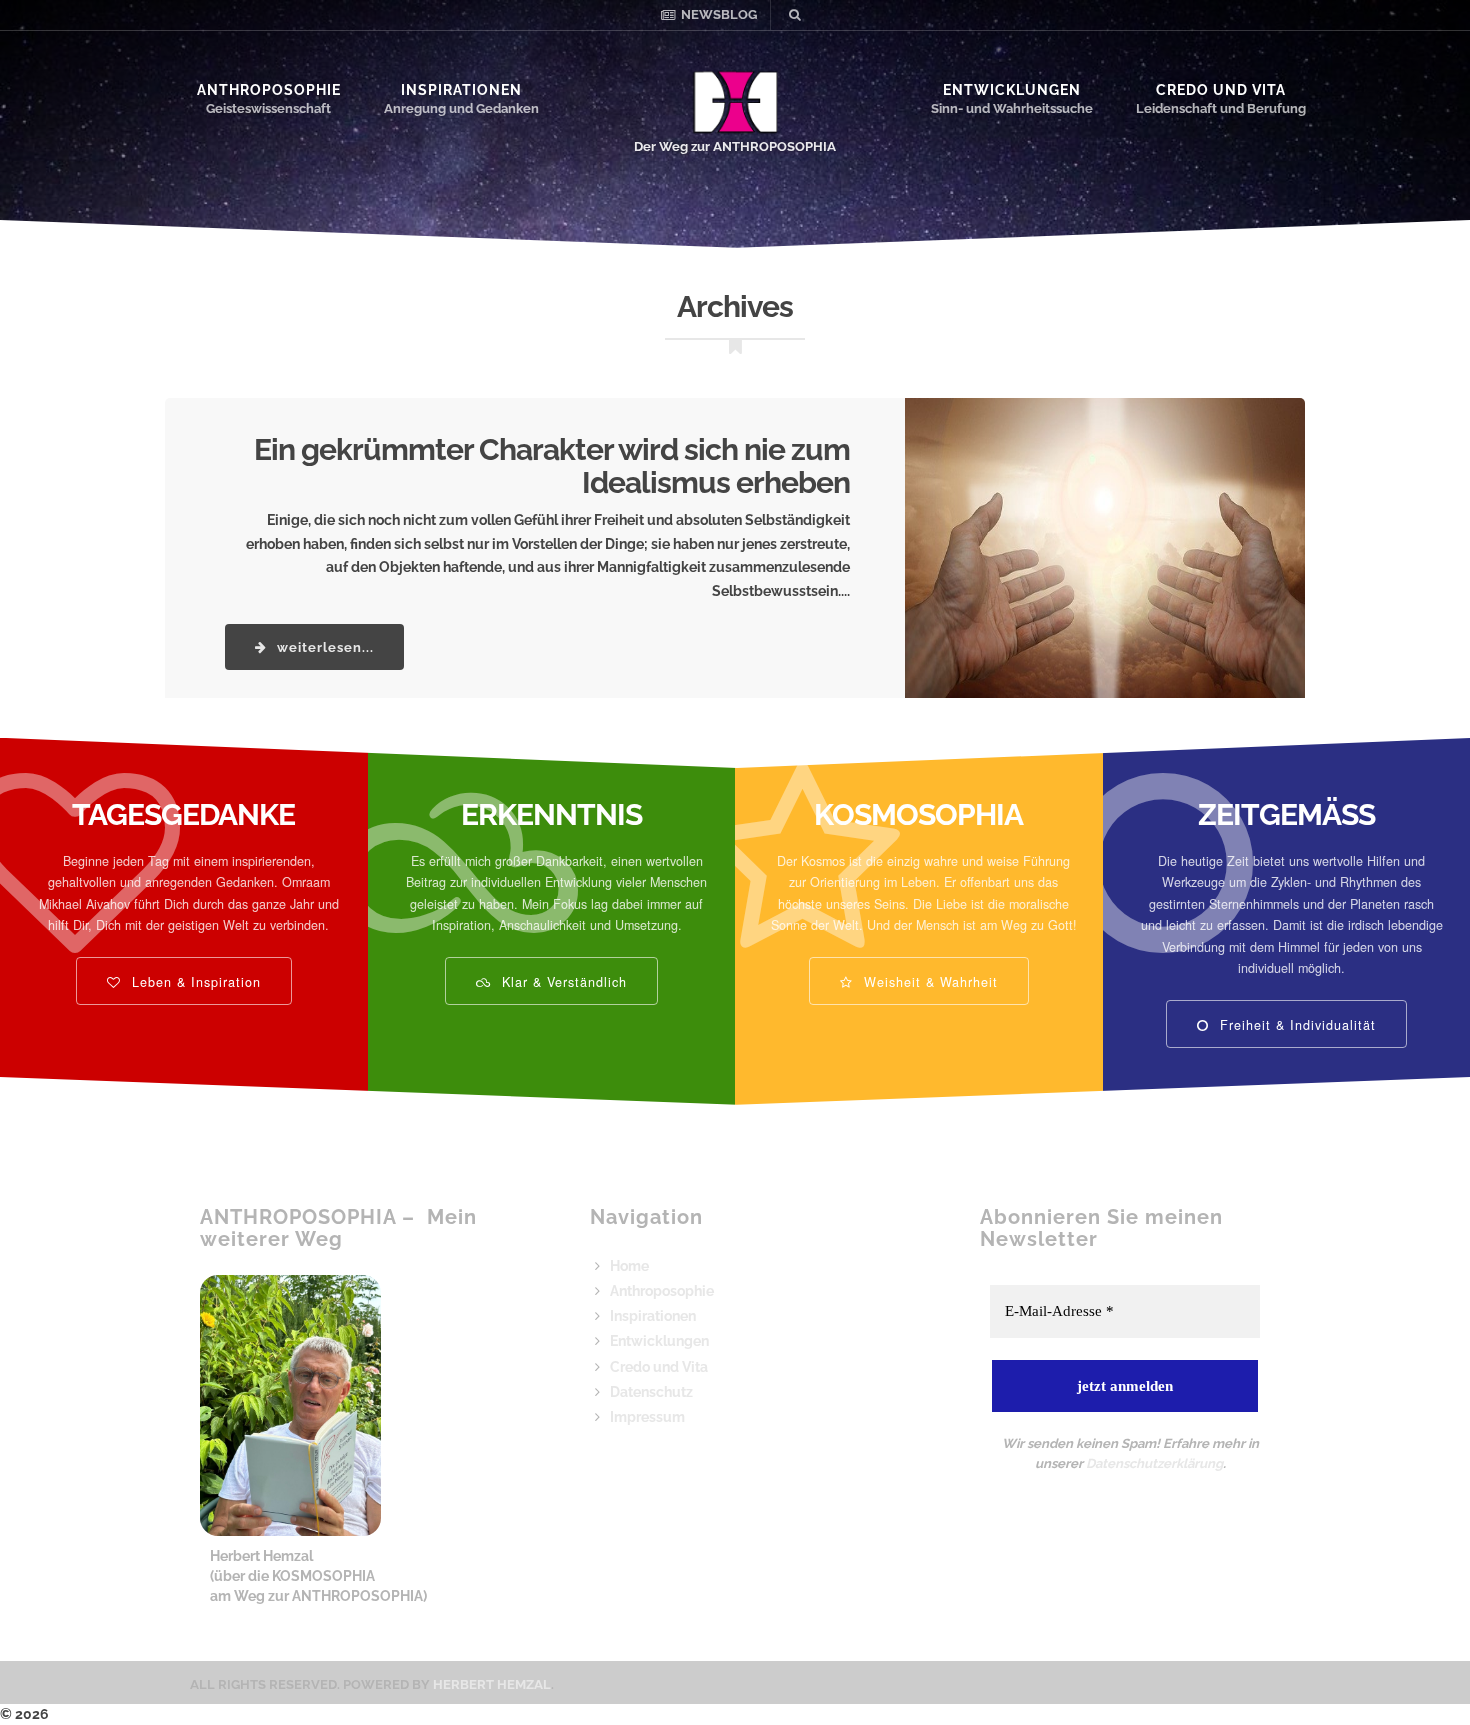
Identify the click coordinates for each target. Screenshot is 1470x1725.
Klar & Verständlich (562, 981)
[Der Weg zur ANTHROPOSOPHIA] (735, 103)
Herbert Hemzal (492, 1684)
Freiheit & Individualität (1295, 1024)
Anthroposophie (269, 90)
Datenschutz (651, 1392)
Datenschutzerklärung (1154, 1463)
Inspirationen (461, 90)
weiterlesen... (323, 647)
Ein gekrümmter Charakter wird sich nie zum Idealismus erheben (552, 466)
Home (629, 1266)
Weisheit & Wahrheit (928, 981)
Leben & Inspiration (194, 981)
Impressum (647, 1417)
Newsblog (719, 14)
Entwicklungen (1012, 90)
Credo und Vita (1221, 90)
